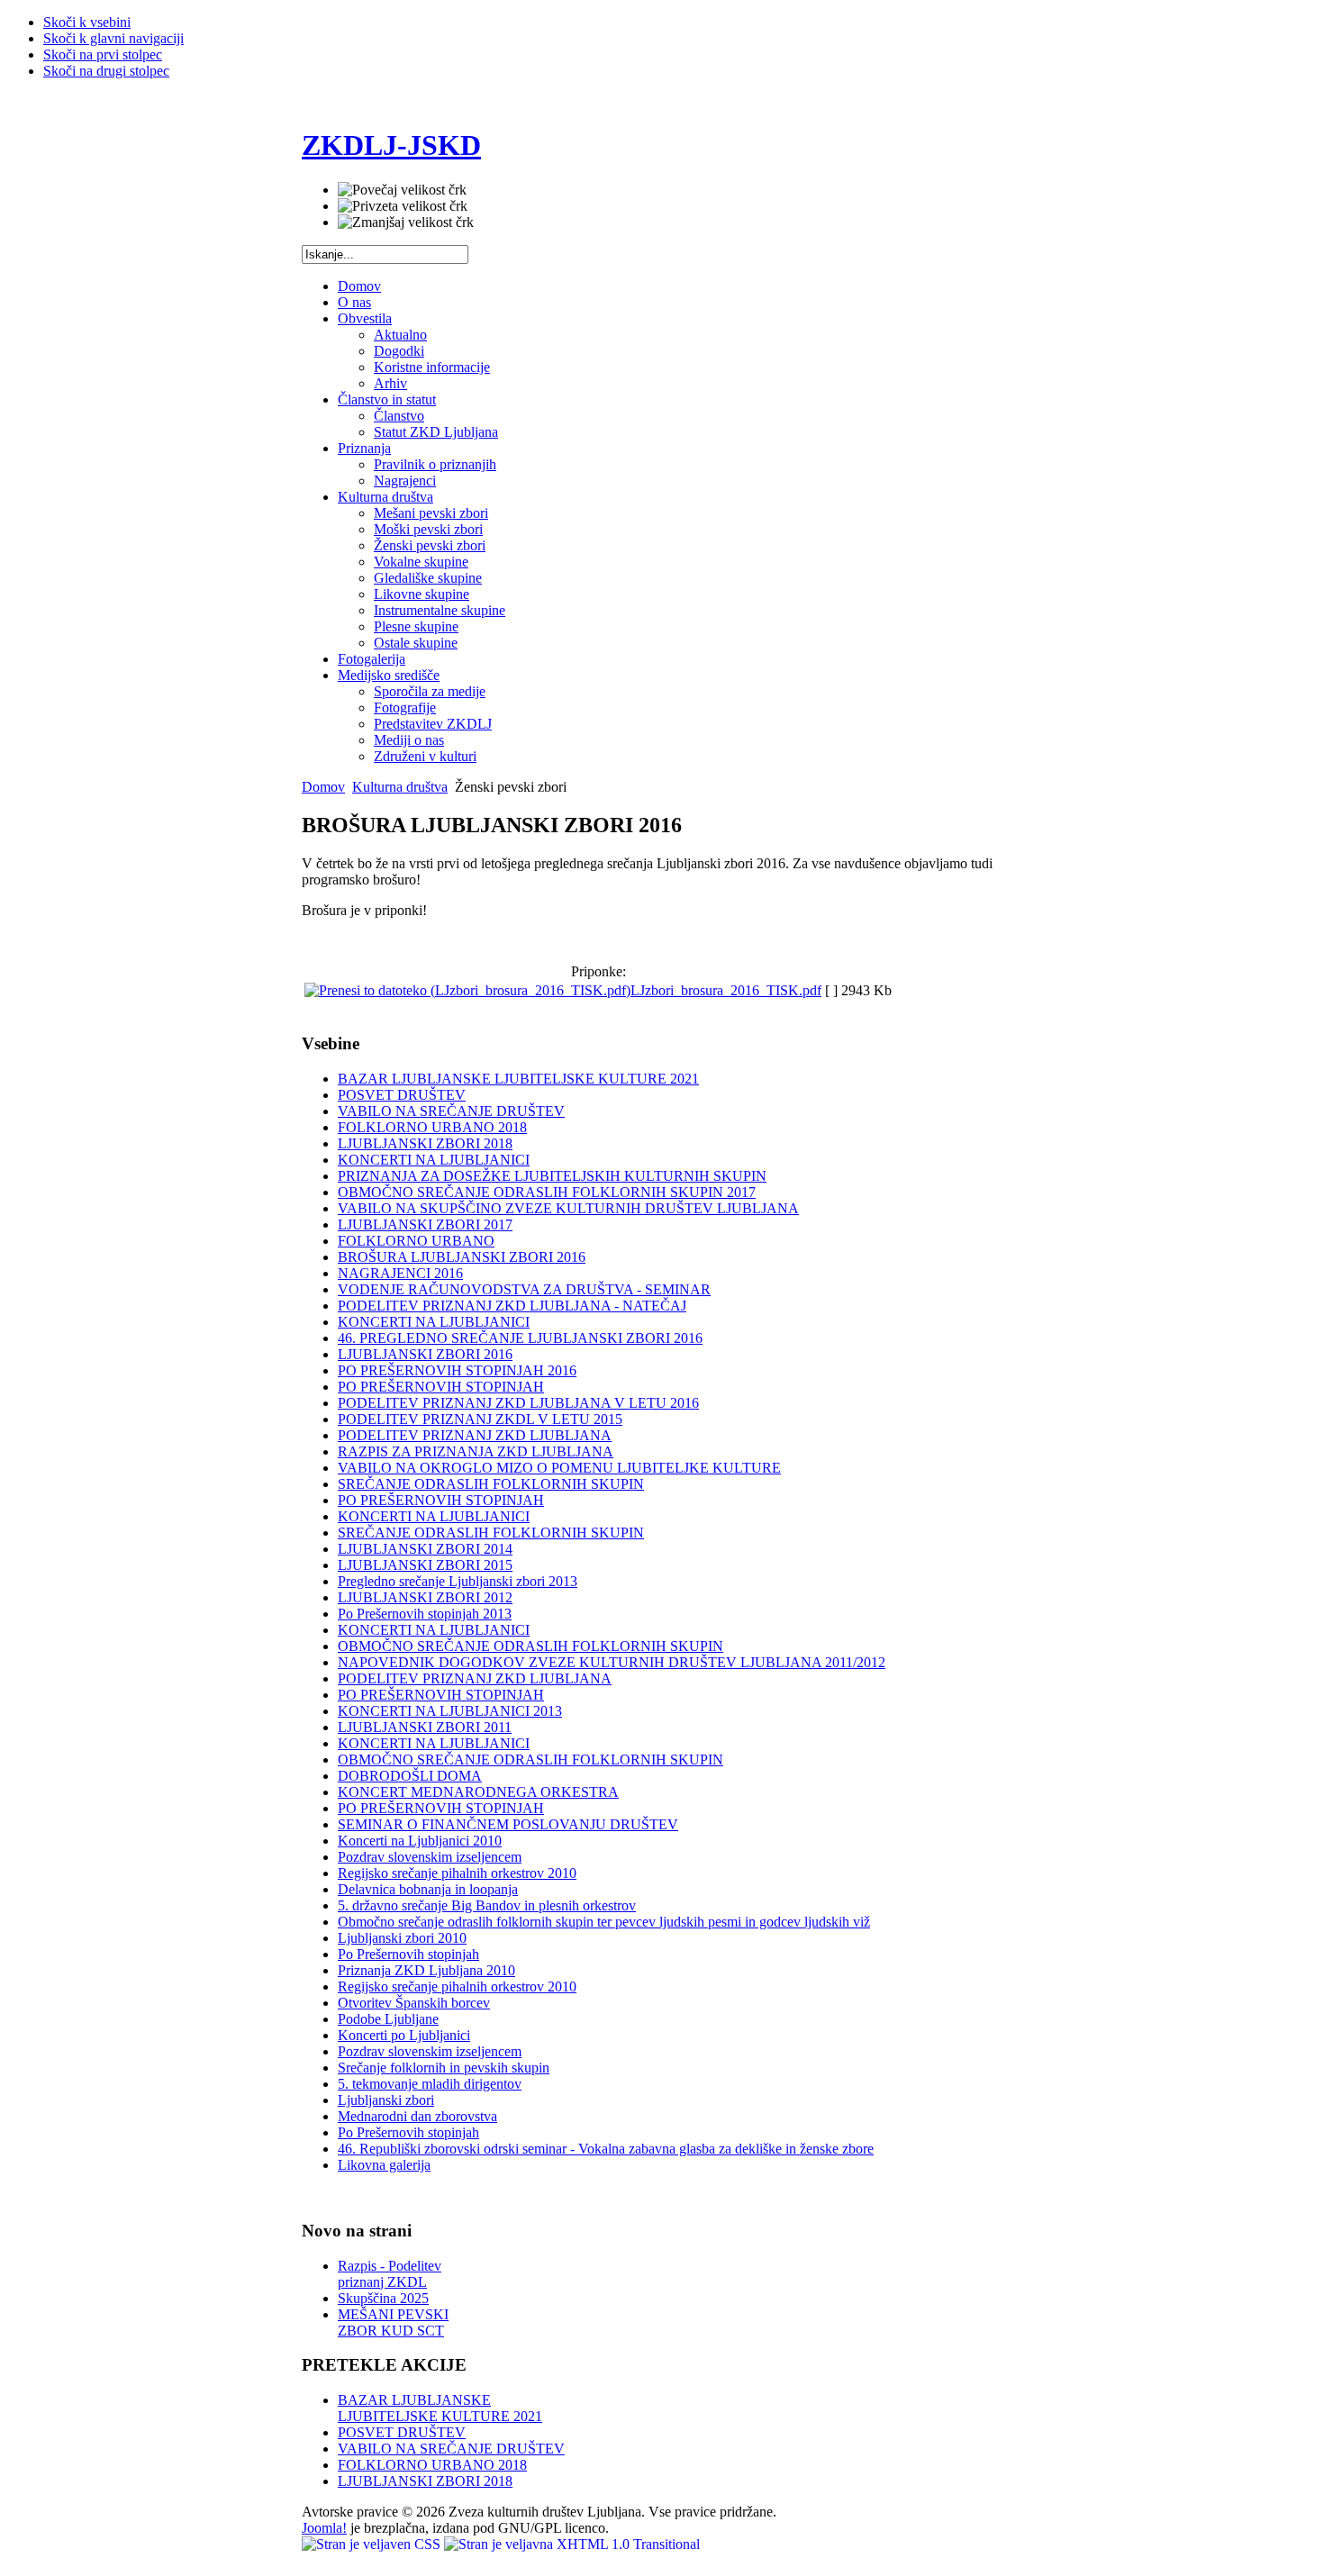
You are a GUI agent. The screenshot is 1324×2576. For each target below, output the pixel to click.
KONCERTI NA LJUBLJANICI (434, 1160)
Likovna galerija (384, 2165)
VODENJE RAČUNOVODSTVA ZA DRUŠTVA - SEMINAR (524, 1289)
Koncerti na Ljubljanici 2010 (420, 1841)
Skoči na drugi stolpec (106, 71)
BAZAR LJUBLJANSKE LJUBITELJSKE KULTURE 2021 (518, 1079)
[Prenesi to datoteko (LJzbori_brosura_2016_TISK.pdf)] (467, 990)
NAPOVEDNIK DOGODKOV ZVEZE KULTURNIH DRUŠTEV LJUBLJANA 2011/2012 (612, 1662)
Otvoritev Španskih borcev (414, 2003)
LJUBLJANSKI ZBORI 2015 (425, 1565)
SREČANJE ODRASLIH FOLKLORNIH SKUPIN (491, 1484)
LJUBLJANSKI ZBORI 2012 (425, 1597)
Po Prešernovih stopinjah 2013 (425, 1614)
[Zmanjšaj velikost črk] (406, 222)
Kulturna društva (400, 787)
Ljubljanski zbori (386, 2100)
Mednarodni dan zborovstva (417, 2116)
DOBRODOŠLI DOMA (410, 1776)
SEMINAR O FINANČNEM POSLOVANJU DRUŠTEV (508, 1824)
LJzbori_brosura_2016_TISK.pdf (726, 990)
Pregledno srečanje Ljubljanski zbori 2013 (458, 1581)
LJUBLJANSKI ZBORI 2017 (425, 1225)
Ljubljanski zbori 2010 (402, 1938)
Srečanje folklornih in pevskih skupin (444, 2068)
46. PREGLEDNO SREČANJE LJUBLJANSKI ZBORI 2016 (520, 1338)
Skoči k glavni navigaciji (113, 38)
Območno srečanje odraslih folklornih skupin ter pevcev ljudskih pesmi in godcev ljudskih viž (604, 1922)
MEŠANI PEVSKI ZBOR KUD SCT (393, 2322)
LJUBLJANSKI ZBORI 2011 (425, 1727)
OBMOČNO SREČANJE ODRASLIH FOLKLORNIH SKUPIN (531, 1646)
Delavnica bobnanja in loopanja (428, 1889)
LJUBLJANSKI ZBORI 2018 (425, 1143)
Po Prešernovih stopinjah (408, 1954)
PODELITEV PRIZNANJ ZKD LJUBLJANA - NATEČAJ (512, 1306)
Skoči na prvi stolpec (103, 54)
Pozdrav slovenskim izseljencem (430, 1857)
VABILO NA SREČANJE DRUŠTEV (451, 1111)
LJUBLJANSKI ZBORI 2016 (425, 1354)
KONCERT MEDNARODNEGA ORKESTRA (478, 1792)
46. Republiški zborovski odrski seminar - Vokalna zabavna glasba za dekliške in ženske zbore (606, 2149)
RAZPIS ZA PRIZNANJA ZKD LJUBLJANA (476, 1451)
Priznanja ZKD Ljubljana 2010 (426, 1970)
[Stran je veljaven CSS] (373, 2544)
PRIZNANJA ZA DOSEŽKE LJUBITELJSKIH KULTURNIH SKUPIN (552, 1176)
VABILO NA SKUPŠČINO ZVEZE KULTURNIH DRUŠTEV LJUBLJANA (568, 1208)
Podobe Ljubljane (388, 2019)
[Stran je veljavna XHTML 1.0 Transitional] (572, 2544)
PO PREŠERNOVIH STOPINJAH (441, 1387)
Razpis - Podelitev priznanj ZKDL (390, 2274)
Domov (323, 787)
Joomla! (324, 2528)
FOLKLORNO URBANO (416, 1241)
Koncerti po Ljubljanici (404, 2035)
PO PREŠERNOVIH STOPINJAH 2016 (457, 1370)
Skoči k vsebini (87, 22)
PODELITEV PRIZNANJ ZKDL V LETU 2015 (480, 1419)
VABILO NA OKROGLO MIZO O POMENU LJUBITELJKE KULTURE (559, 1468)
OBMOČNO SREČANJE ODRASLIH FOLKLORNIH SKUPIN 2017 (547, 1192)
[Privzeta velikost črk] (403, 206)
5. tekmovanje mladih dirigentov (430, 2084)
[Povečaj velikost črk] (402, 190)
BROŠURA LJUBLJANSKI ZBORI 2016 (462, 1257)
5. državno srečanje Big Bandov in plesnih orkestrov (487, 1905)
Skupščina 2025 (383, 2298)
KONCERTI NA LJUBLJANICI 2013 (450, 1711)
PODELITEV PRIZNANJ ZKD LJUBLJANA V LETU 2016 (518, 1403)
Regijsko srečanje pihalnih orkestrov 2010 (457, 1873)
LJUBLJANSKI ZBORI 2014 (425, 1549)
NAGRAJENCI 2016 (400, 1273)
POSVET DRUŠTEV (402, 1095)
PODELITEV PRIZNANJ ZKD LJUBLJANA (475, 1435)
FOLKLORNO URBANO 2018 (432, 1127)
